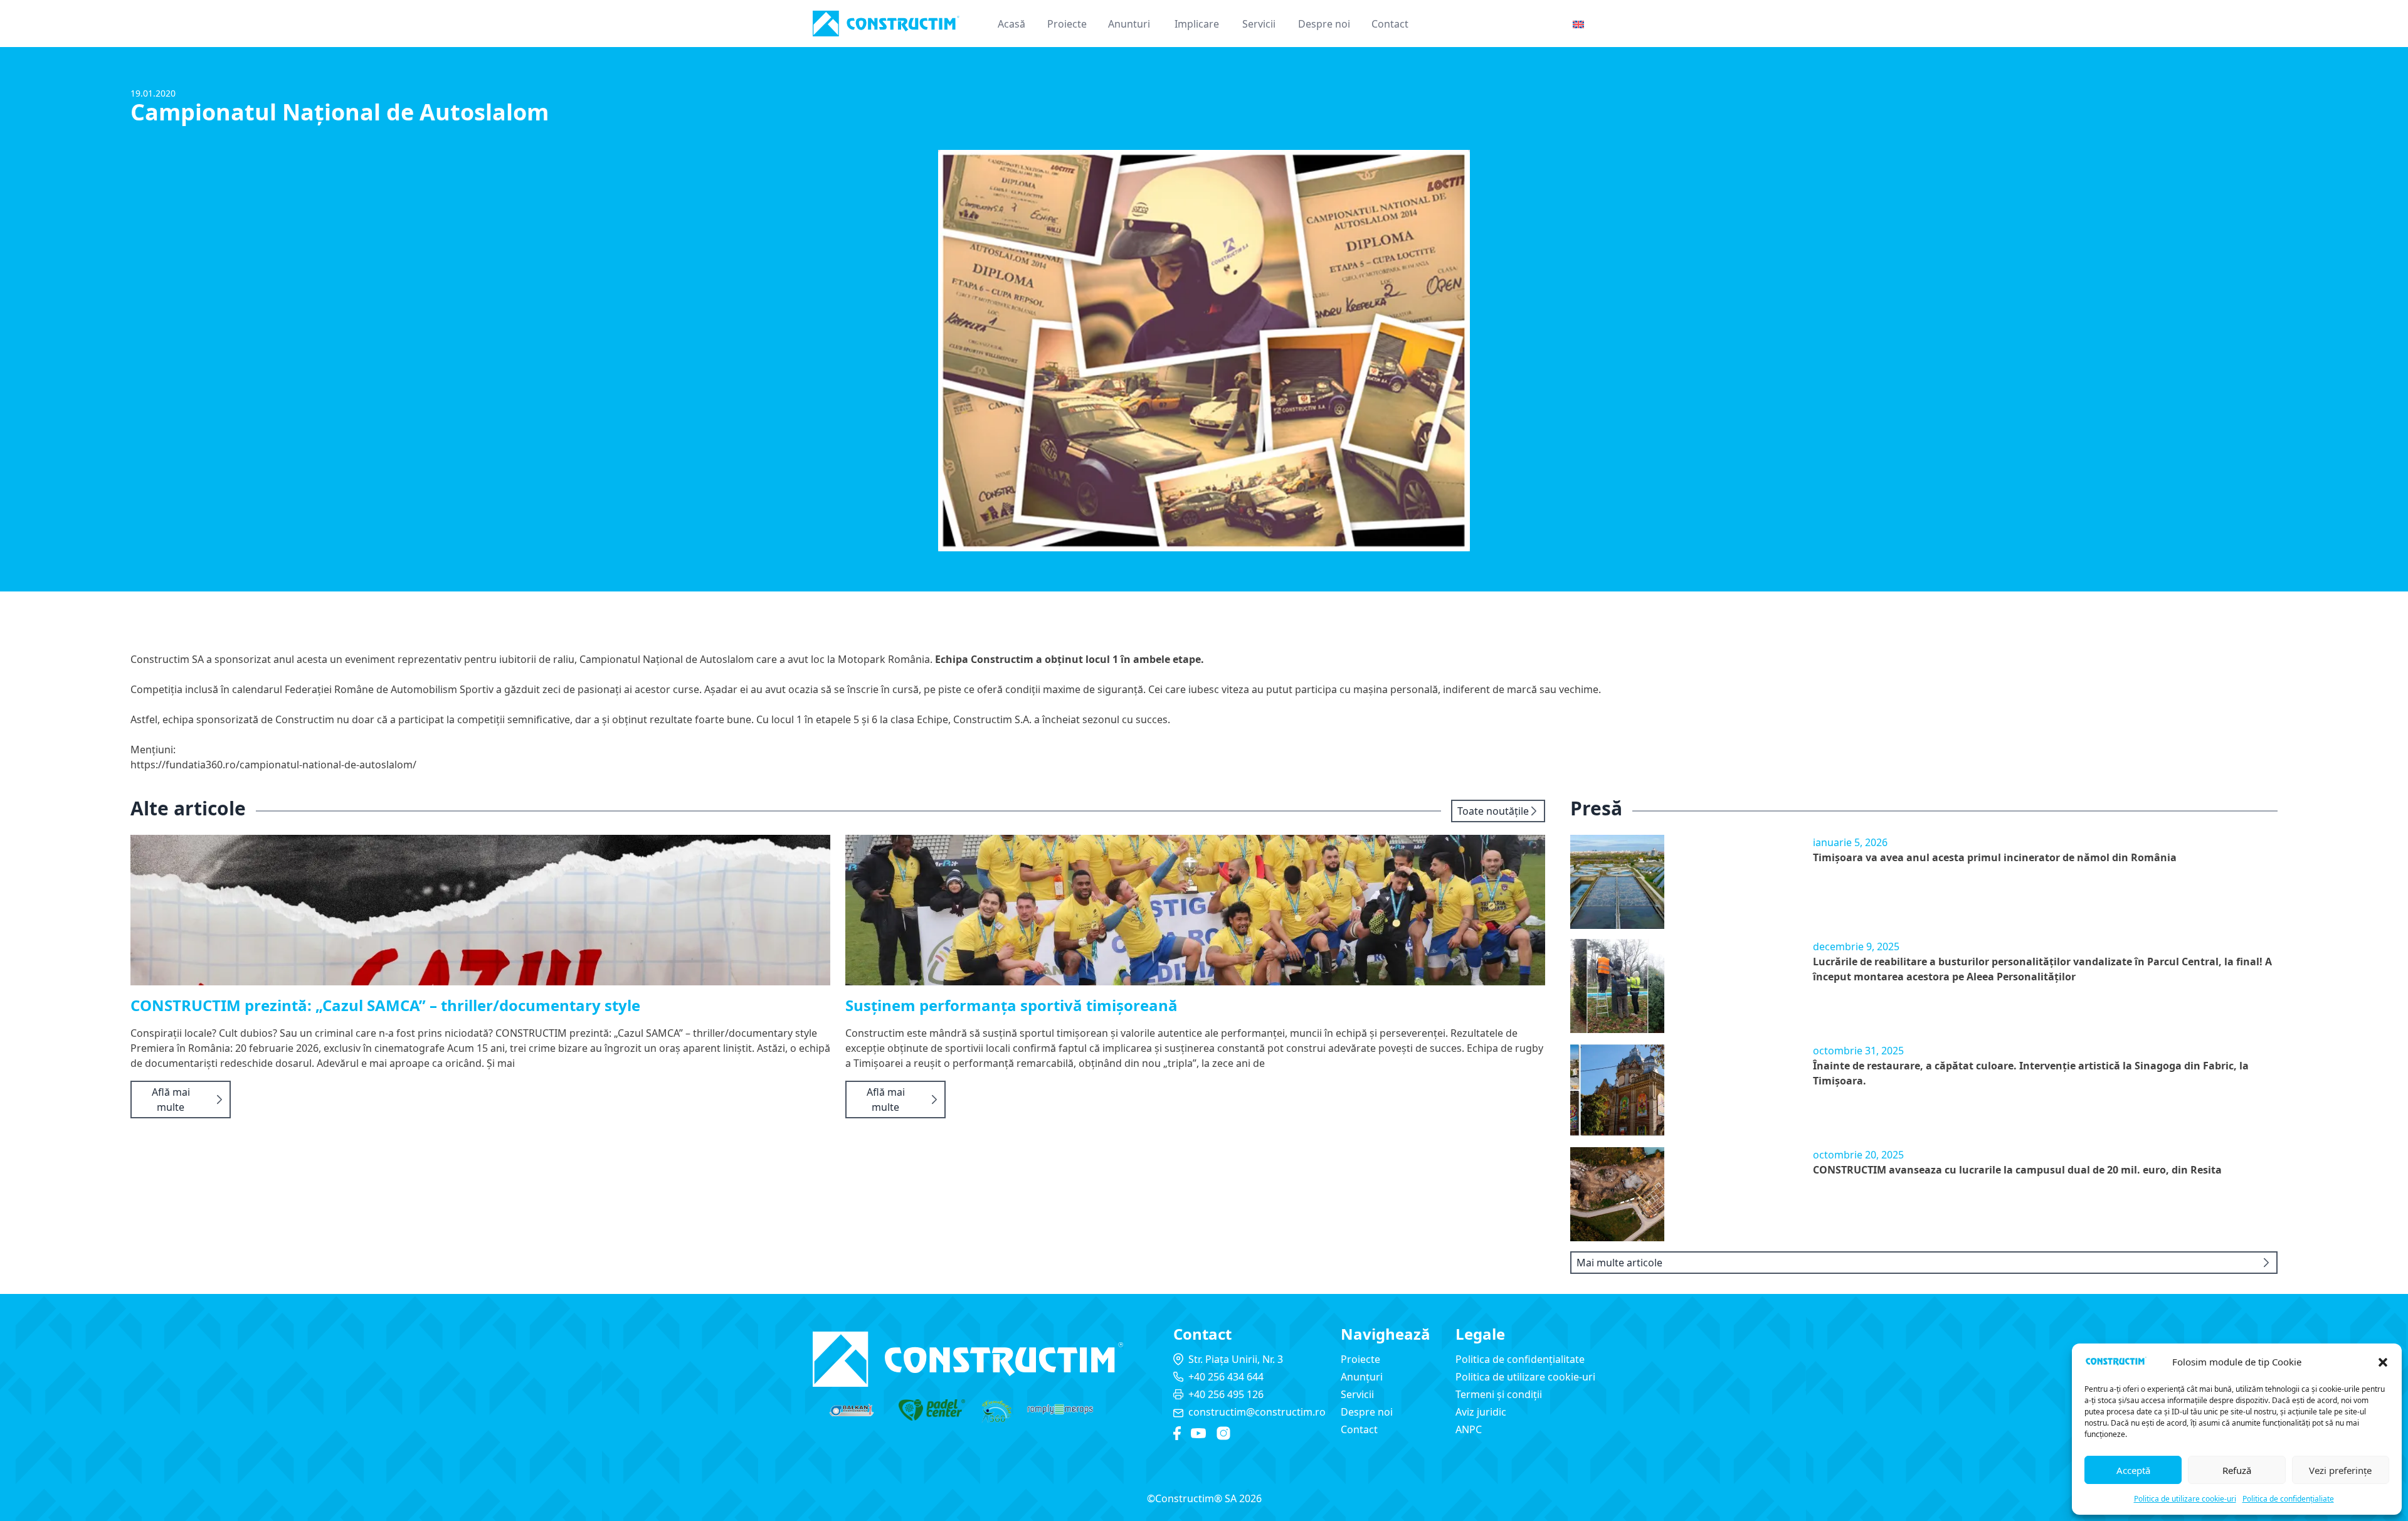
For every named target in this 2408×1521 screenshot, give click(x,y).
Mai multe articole (1619, 1263)
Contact (1390, 24)
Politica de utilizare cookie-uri (2185, 1499)
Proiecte (1067, 24)
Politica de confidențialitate (1520, 1359)
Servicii (1259, 24)
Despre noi (1324, 24)
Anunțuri (1362, 1377)
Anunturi (1129, 24)
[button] (2383, 1362)
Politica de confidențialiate (2288, 1499)
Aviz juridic (1481, 1412)
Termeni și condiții (1499, 1394)
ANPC (1469, 1429)
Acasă (1011, 24)
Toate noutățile (1493, 811)
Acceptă (2133, 1470)
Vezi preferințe (2340, 1470)
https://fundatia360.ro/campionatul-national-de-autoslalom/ (273, 765)
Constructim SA (167, 659)
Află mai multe (171, 1100)
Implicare (1197, 24)
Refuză (2237, 1470)
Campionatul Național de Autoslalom (667, 659)
